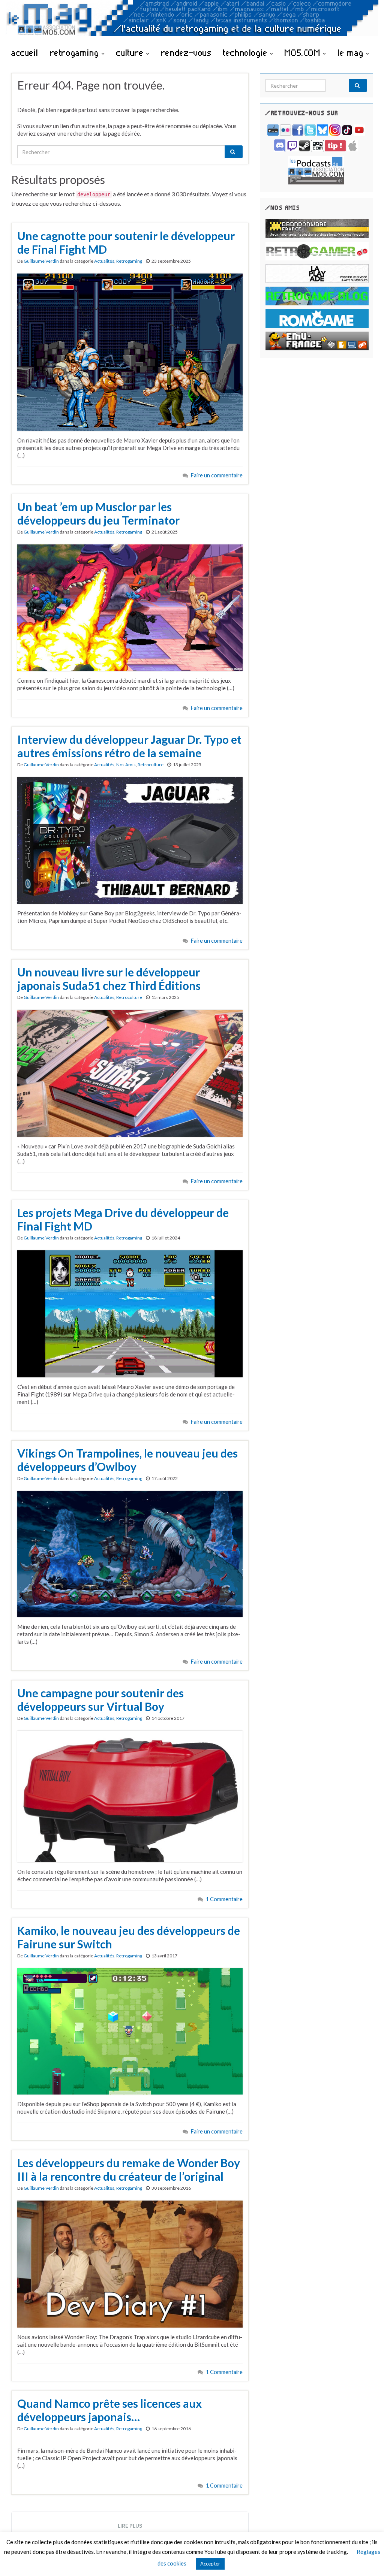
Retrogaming (129, 261)
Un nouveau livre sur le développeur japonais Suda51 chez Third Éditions (109, 979)
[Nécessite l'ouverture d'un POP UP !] (316, 170)
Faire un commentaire (217, 475)
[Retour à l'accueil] (192, 22)
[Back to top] (367, 2559)
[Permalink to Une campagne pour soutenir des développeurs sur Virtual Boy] (130, 1796)
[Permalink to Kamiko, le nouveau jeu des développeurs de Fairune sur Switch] (130, 2030)
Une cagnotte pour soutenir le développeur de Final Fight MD (126, 242)
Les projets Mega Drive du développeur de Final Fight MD (123, 1219)
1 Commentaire (224, 1899)
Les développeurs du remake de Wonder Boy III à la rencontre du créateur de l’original (129, 2169)
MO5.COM (304, 52)
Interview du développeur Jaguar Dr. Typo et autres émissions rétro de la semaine (129, 746)
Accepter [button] (210, 2564)
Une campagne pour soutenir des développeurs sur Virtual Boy (100, 1700)
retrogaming (76, 52)
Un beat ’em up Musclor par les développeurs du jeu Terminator (98, 513)
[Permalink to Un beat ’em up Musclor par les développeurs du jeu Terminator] (130, 607)
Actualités (104, 261)
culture (131, 52)
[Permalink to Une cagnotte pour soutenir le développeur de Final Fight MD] (130, 351)
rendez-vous (186, 52)
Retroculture (151, 765)
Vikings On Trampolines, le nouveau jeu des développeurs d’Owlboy (127, 1460)
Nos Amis (126, 765)
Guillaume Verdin (41, 261)
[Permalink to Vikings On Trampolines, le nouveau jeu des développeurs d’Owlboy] (130, 1553)
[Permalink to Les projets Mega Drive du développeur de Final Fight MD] (130, 1313)
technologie (247, 52)
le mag (352, 52)
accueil (25, 52)
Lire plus (130, 2526)
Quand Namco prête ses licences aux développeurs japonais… (109, 2410)
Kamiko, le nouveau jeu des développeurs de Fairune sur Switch (129, 1937)
